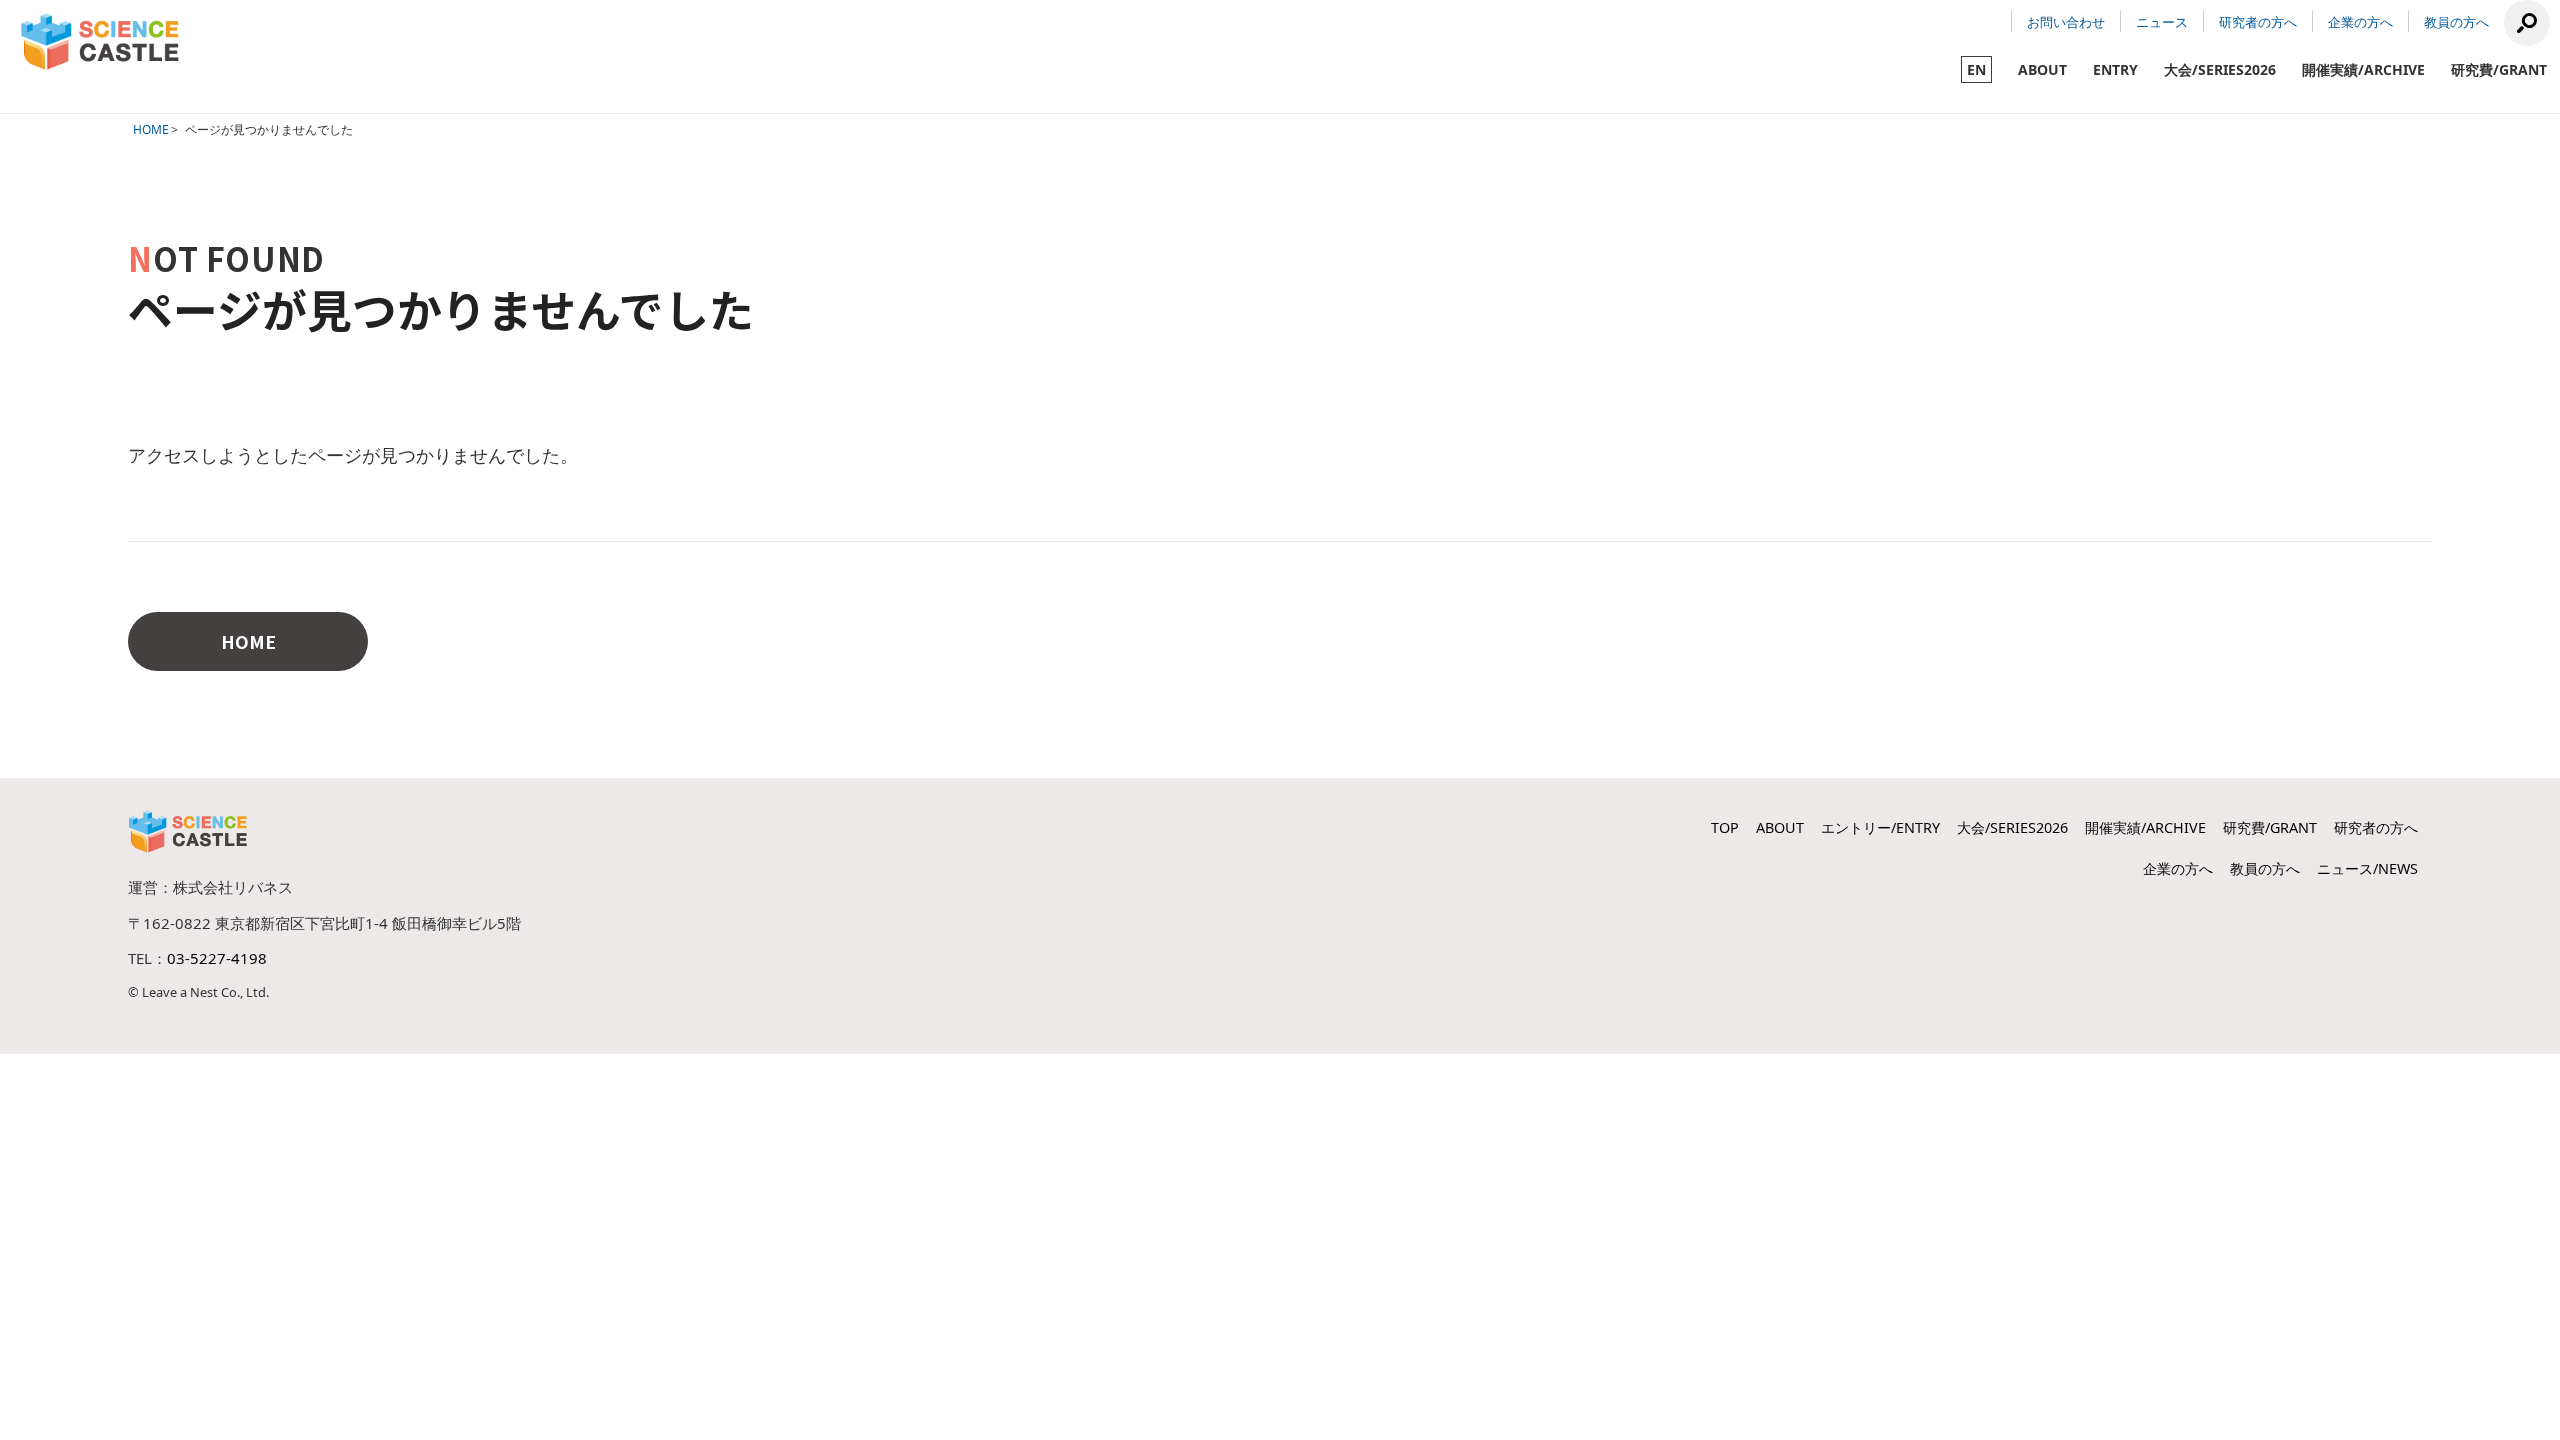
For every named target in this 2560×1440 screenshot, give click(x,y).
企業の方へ (2360, 22)
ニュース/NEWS (2367, 868)
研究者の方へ (2258, 22)
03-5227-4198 (217, 958)
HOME (151, 129)
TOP (1725, 827)
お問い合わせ (2066, 22)
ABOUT (2042, 69)
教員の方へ (2456, 22)
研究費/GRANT (2499, 69)
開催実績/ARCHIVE (2363, 69)
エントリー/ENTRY (1880, 827)
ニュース (2162, 22)
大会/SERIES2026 (2220, 69)
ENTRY (2115, 69)
